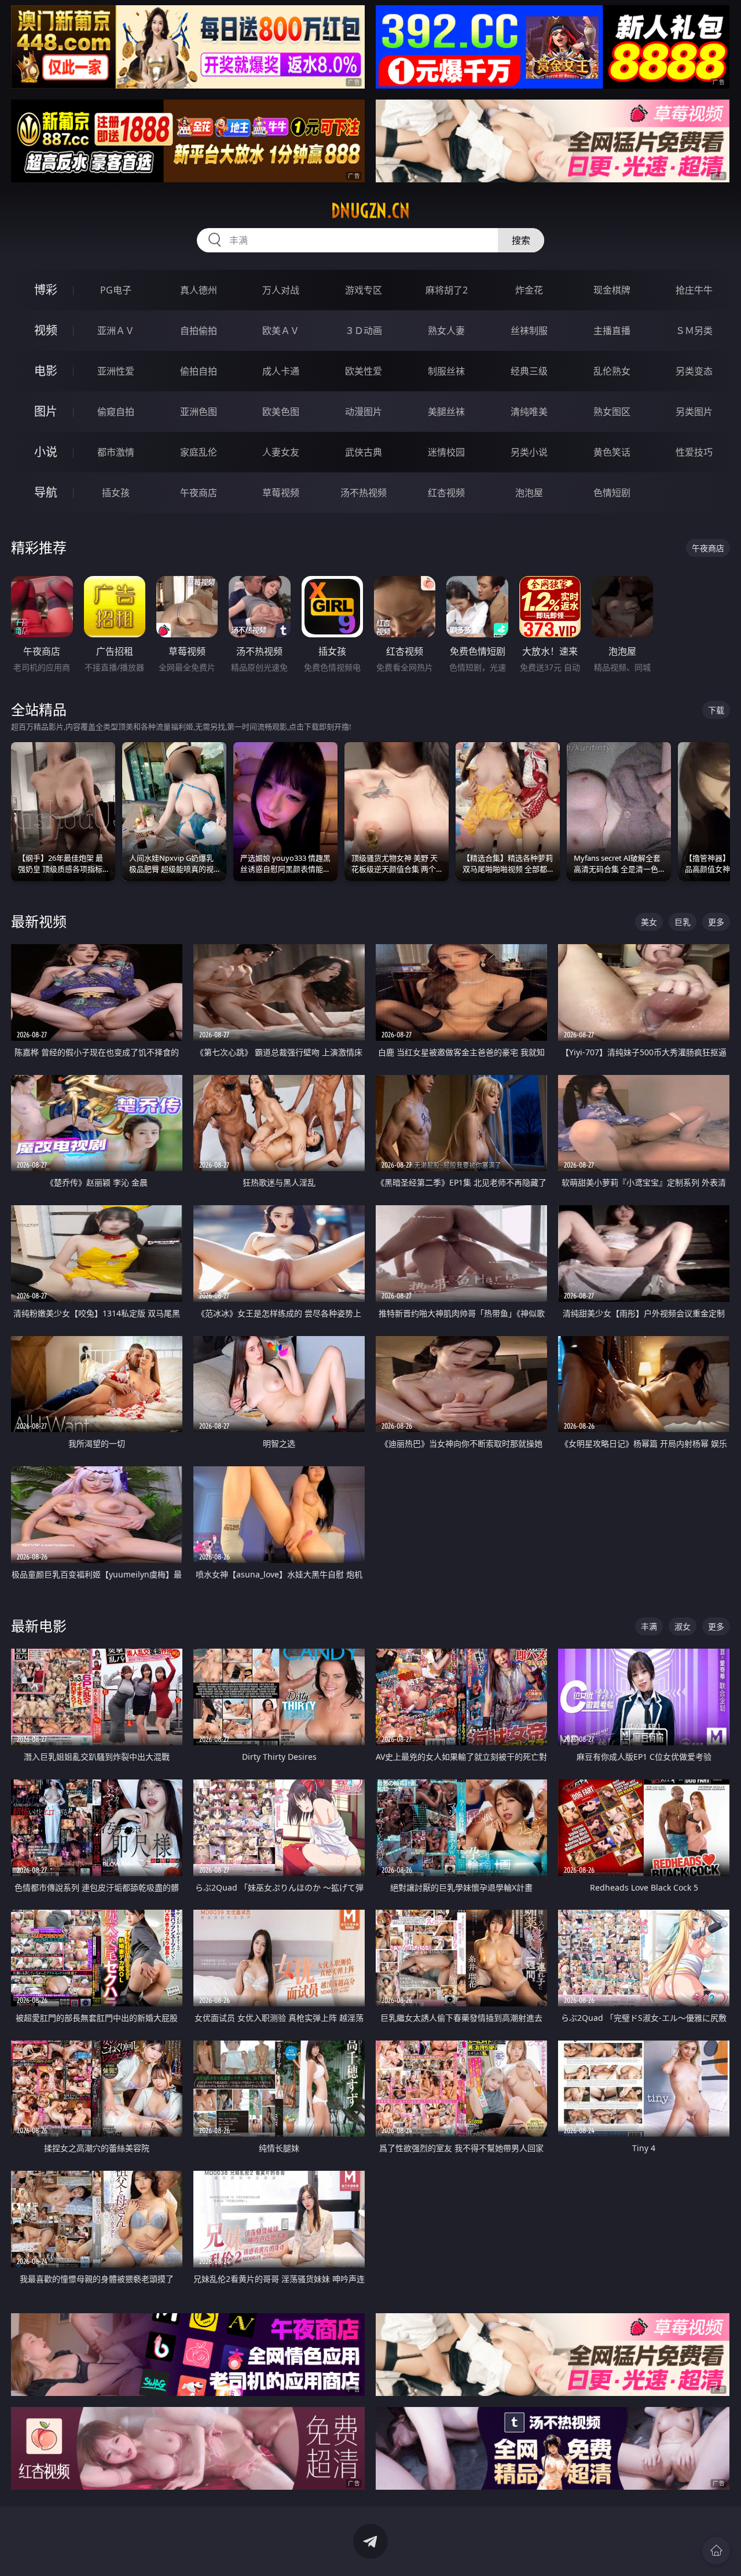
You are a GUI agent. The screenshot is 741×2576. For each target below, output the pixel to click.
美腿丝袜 (446, 412)
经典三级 (529, 371)
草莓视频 (281, 493)
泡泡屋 (529, 493)
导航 (46, 492)
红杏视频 (446, 493)
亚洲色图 (199, 412)
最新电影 (39, 1626)
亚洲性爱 (116, 371)
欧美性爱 (364, 371)
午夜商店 (199, 493)
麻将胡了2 (447, 290)
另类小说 (529, 452)
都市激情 (116, 452)
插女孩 (116, 493)
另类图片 (694, 412)
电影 (46, 371)
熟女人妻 (446, 331)
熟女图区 (612, 412)
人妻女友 (281, 452)
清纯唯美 (529, 412)
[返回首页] (716, 2551)
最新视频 (39, 921)
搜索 (521, 240)
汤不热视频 (364, 493)
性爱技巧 (694, 452)
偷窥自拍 (116, 412)
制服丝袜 (446, 371)
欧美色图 (281, 412)
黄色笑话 (612, 452)
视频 (46, 330)
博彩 (46, 290)
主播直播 (612, 331)
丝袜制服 (529, 331)
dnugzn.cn (370, 211)
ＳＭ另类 (694, 331)
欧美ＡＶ (281, 331)
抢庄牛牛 (694, 290)
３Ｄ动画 (364, 331)
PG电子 (116, 290)
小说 (46, 452)
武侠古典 (364, 452)
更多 (716, 922)
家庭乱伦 (199, 452)
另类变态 (694, 371)
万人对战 (281, 290)
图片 (46, 411)
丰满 (649, 1626)
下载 (716, 710)
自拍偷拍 (199, 331)
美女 (649, 922)
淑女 (683, 1626)
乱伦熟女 (612, 371)
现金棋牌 (612, 290)
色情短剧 (612, 493)
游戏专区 (364, 290)
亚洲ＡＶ (116, 331)
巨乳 (683, 922)
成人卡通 (281, 371)
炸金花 (529, 290)
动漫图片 (364, 412)
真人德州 (199, 290)
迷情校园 (446, 452)
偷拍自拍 (199, 371)
